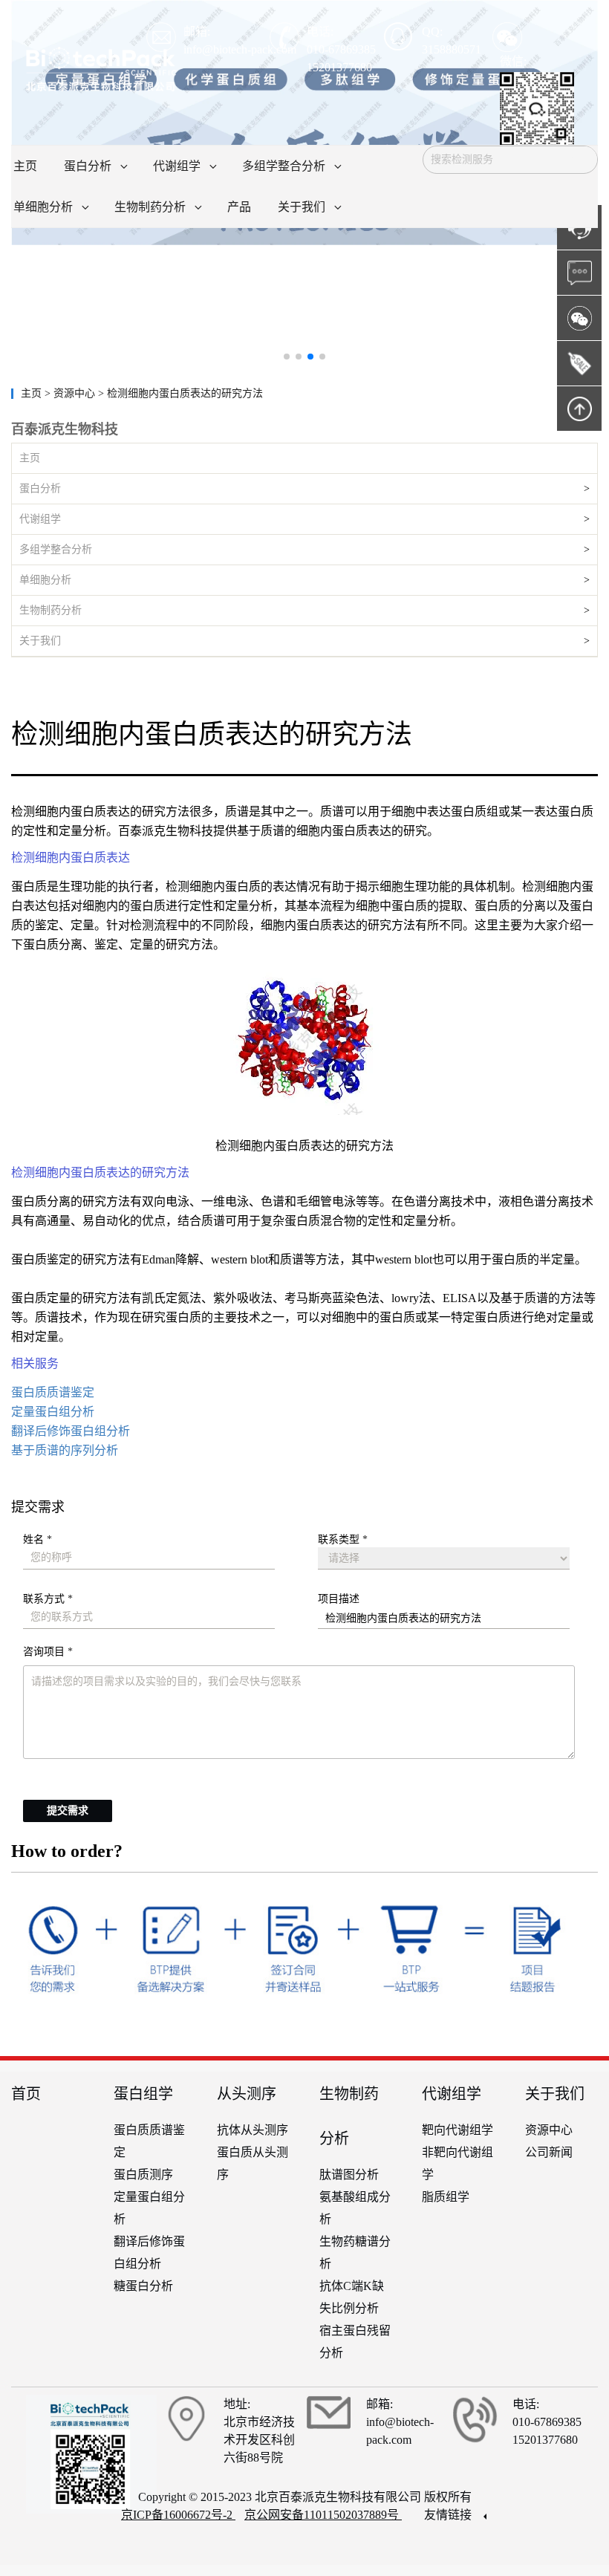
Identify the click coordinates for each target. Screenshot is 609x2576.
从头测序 (247, 2094)
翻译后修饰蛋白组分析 (71, 1431)
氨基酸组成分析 (355, 2208)
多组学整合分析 (56, 549)
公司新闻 (549, 2152)
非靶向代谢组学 (457, 2163)
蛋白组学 (143, 2094)
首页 (26, 2094)
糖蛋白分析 (143, 2286)
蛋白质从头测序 (253, 2163)
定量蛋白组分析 (53, 1412)
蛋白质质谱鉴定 (53, 1392)
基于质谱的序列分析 (65, 1450)
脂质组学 (446, 2197)
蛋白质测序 (143, 2175)
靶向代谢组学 (457, 2130)
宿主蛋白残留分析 (355, 2342)
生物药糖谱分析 (355, 2253)
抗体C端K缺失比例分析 (352, 2297)
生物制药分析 (51, 610)
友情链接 (449, 2515)
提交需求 (68, 1811)
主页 (33, 393)
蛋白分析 (40, 488)
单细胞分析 (45, 580)
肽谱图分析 (349, 2175)
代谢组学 (40, 519)
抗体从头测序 (253, 2130)
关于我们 (40, 641)
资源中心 (549, 2130)
